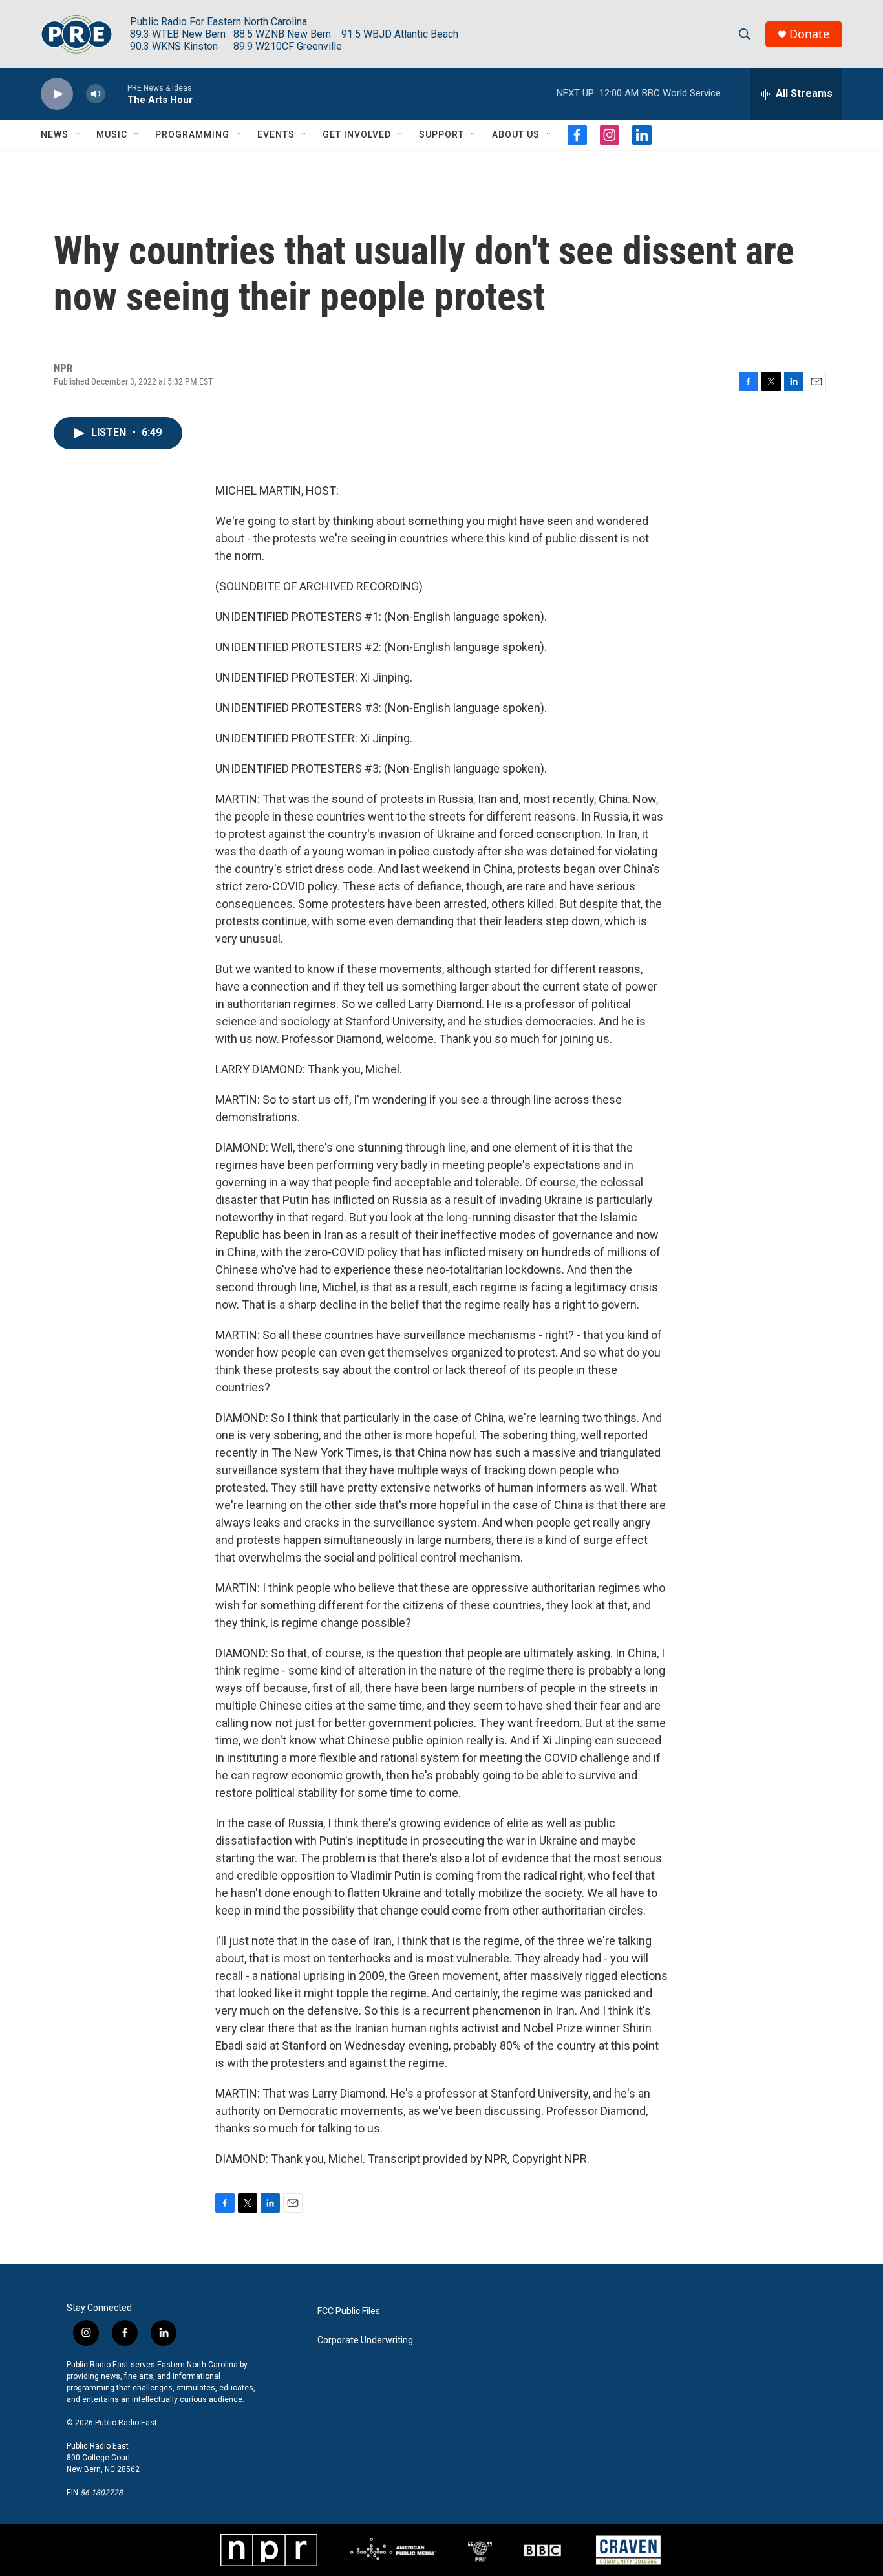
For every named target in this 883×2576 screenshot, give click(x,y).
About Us (516, 134)
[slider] (116, 93)
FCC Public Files (349, 2311)
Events (276, 134)
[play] (57, 94)
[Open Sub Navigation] (78, 134)
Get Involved (357, 134)
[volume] (96, 94)
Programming (192, 134)
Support (441, 134)
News (55, 134)
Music (112, 134)
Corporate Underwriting (365, 2340)
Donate (809, 34)
